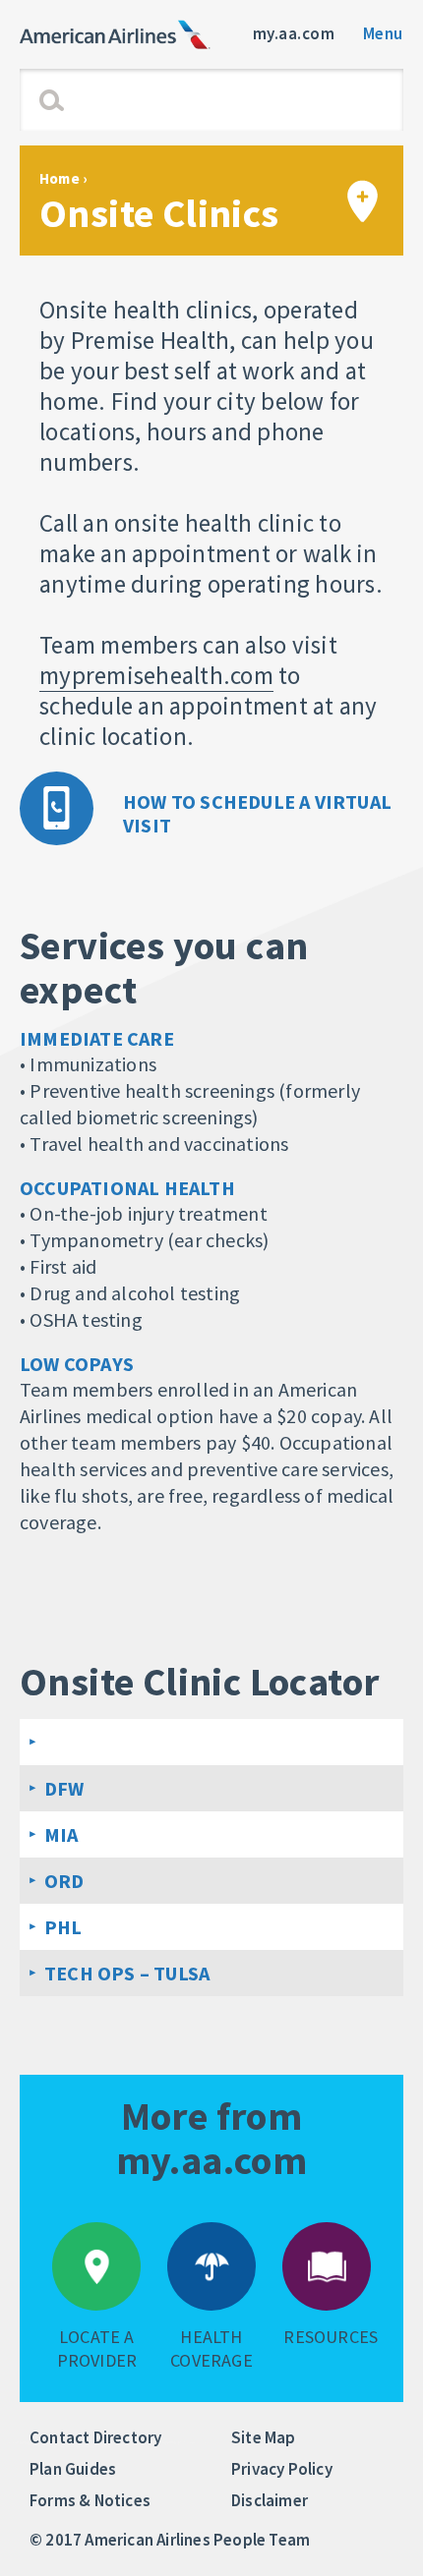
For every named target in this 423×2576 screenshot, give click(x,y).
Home (60, 178)
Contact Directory (95, 2437)
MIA (61, 1834)
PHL (63, 1927)
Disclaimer (270, 2500)
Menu (383, 33)
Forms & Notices (90, 2500)
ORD (64, 1881)
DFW (64, 1788)
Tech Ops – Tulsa (127, 1973)
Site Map (264, 2437)
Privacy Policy (282, 2469)
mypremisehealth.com (156, 675)
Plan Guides (73, 2469)
